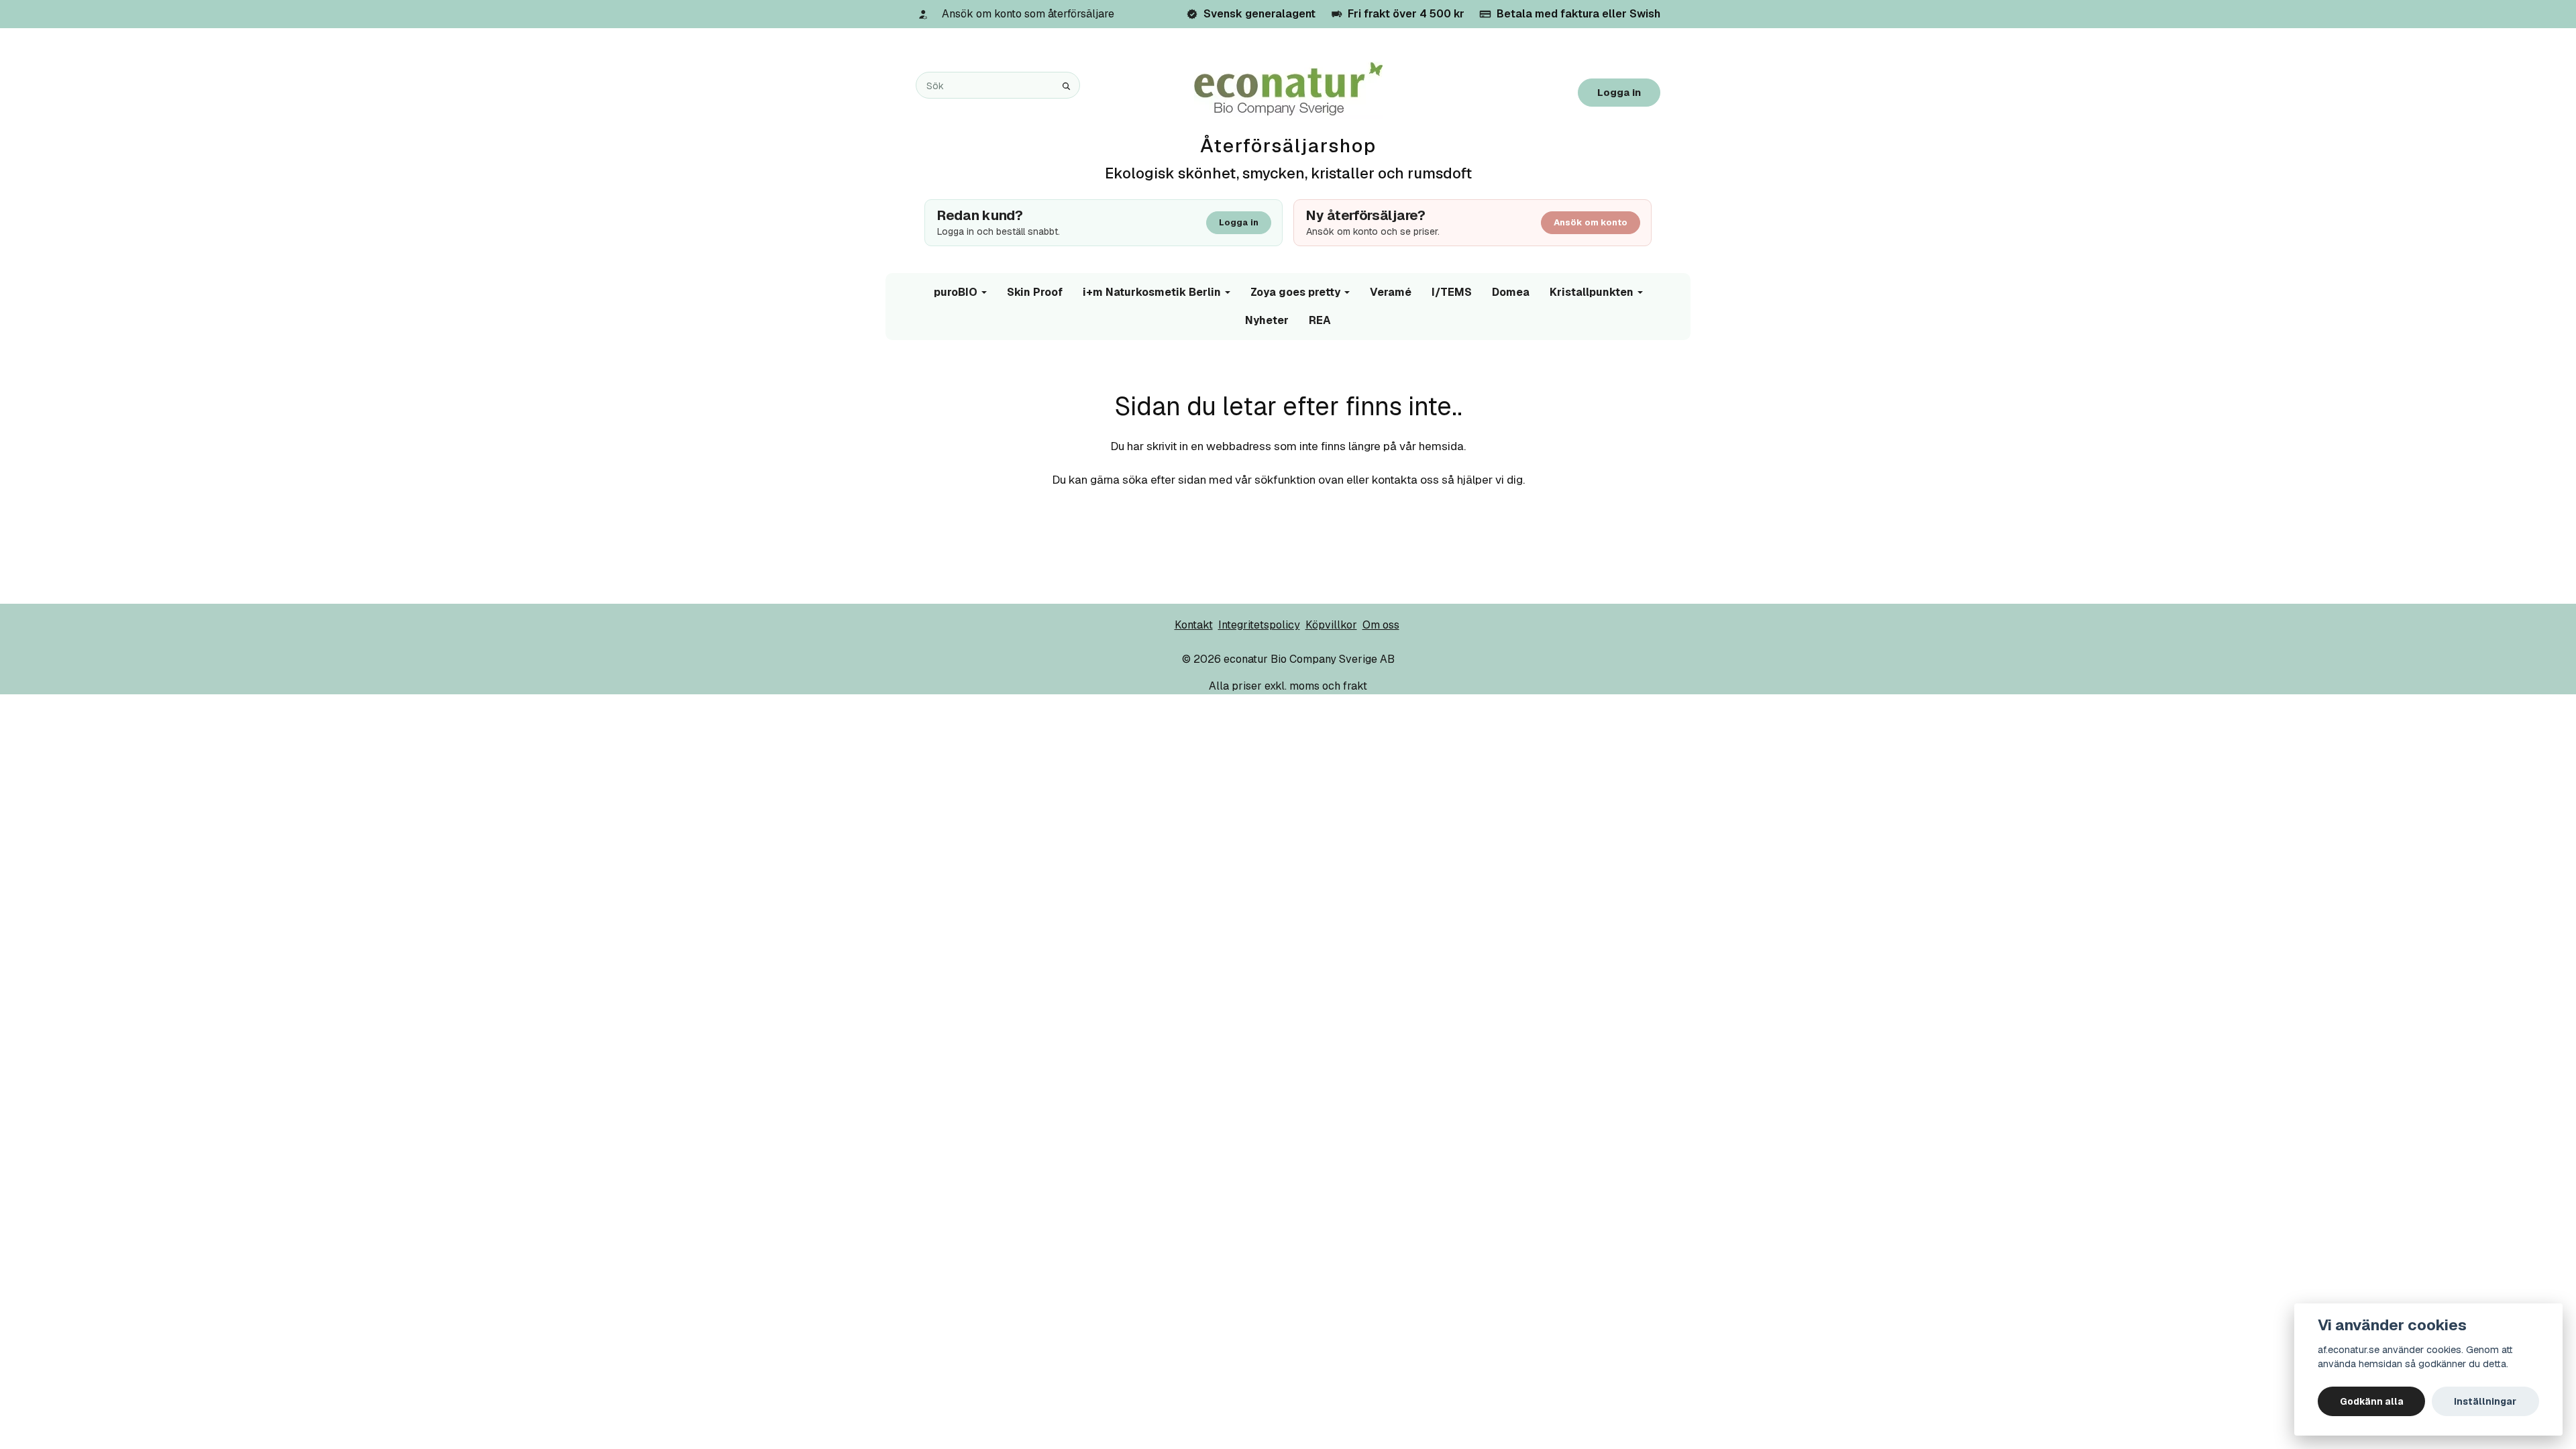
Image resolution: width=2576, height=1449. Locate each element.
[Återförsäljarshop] (1288, 90)
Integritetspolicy (1259, 625)
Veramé (1391, 292)
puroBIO (956, 292)
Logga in (1619, 92)
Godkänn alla (2372, 1401)
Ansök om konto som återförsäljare (1028, 14)
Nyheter (1267, 320)
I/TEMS (1452, 292)
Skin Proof (1035, 292)
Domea (1511, 292)
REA (1320, 320)
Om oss (1381, 625)
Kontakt (1194, 625)
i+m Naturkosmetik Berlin (1152, 292)
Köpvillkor (1331, 625)
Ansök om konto (1591, 222)
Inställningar (2485, 1401)
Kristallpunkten (1592, 292)
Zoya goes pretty (1295, 292)
